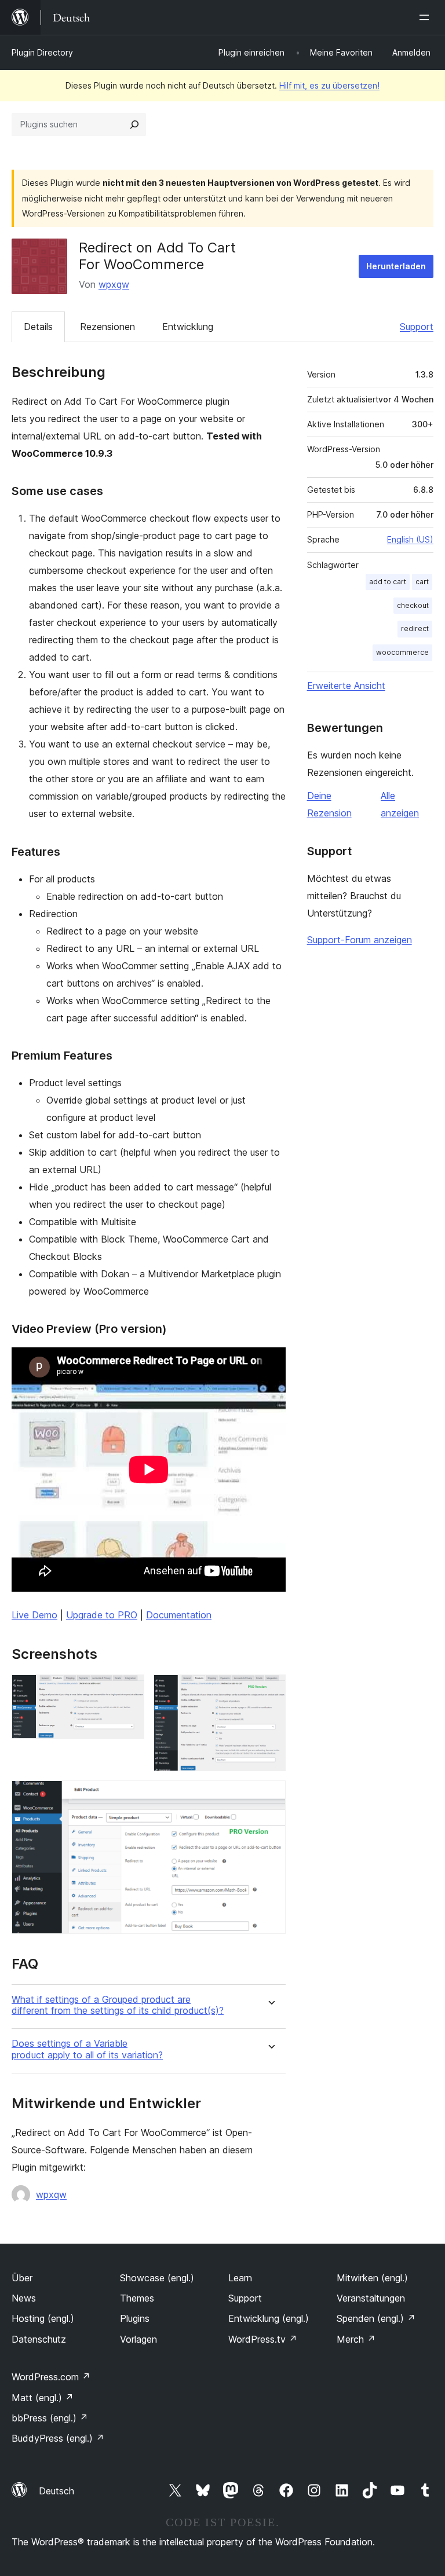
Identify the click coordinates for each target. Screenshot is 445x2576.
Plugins (135, 2318)
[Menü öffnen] (426, 17)
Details (38, 327)
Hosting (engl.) (43, 2318)
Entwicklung (188, 327)
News (24, 2298)
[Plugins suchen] (134, 124)
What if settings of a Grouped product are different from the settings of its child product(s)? (118, 2005)
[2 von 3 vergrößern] (270, 1690)
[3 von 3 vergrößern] (270, 1796)
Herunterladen (396, 266)
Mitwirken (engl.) (372, 2278)
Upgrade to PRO (102, 1615)
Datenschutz (39, 2339)
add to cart (388, 582)
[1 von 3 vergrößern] (129, 1690)
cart (422, 582)
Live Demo (34, 1615)
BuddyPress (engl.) (58, 2438)
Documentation (179, 1615)
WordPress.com (51, 2377)
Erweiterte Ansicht (346, 686)
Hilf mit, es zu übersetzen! (329, 85)
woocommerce (402, 652)
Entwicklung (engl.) (269, 2318)
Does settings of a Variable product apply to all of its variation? (87, 2049)
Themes (137, 2298)
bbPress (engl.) (50, 2418)
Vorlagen (138, 2339)
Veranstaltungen (371, 2298)
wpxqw (114, 284)
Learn (240, 2278)
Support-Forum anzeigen (360, 940)
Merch (356, 2339)
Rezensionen (107, 327)
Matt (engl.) (43, 2398)
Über (22, 2278)
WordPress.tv (263, 2339)
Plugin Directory (42, 52)
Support (417, 327)
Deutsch (56, 2491)
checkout (413, 605)
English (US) (410, 539)
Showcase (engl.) (157, 2278)
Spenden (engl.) (376, 2318)
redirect (415, 629)
